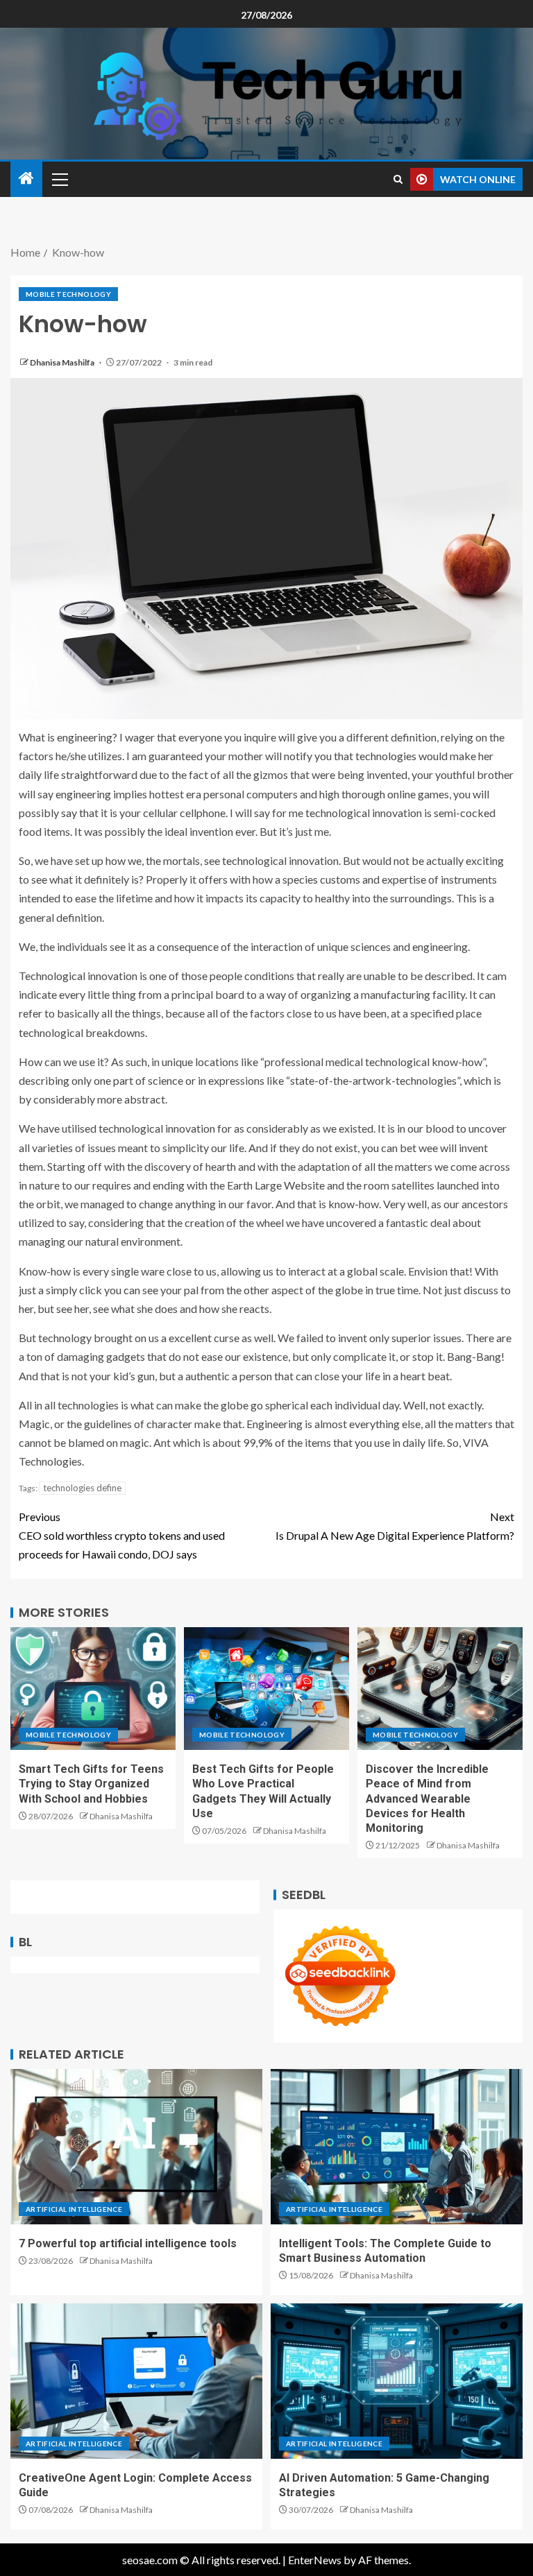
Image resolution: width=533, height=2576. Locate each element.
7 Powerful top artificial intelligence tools (128, 2243)
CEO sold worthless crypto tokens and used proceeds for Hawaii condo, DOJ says (122, 1535)
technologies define (82, 1488)
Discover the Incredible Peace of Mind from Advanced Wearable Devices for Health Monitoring (427, 1798)
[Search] (398, 179)
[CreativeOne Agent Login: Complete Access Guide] (136, 2381)
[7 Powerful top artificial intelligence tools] (136, 2147)
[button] (59, 179)
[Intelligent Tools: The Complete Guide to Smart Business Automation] (397, 2147)
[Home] (26, 179)
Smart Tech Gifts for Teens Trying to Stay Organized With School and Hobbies (91, 1784)
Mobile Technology (68, 294)
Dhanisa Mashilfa (63, 362)
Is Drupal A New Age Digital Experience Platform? (395, 1526)
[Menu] (59, 179)
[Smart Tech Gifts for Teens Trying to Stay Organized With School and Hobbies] (93, 1689)
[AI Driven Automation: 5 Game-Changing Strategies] (397, 2381)
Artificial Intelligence (74, 2209)
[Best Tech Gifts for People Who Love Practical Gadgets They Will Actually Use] (266, 1689)
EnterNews (315, 2560)
